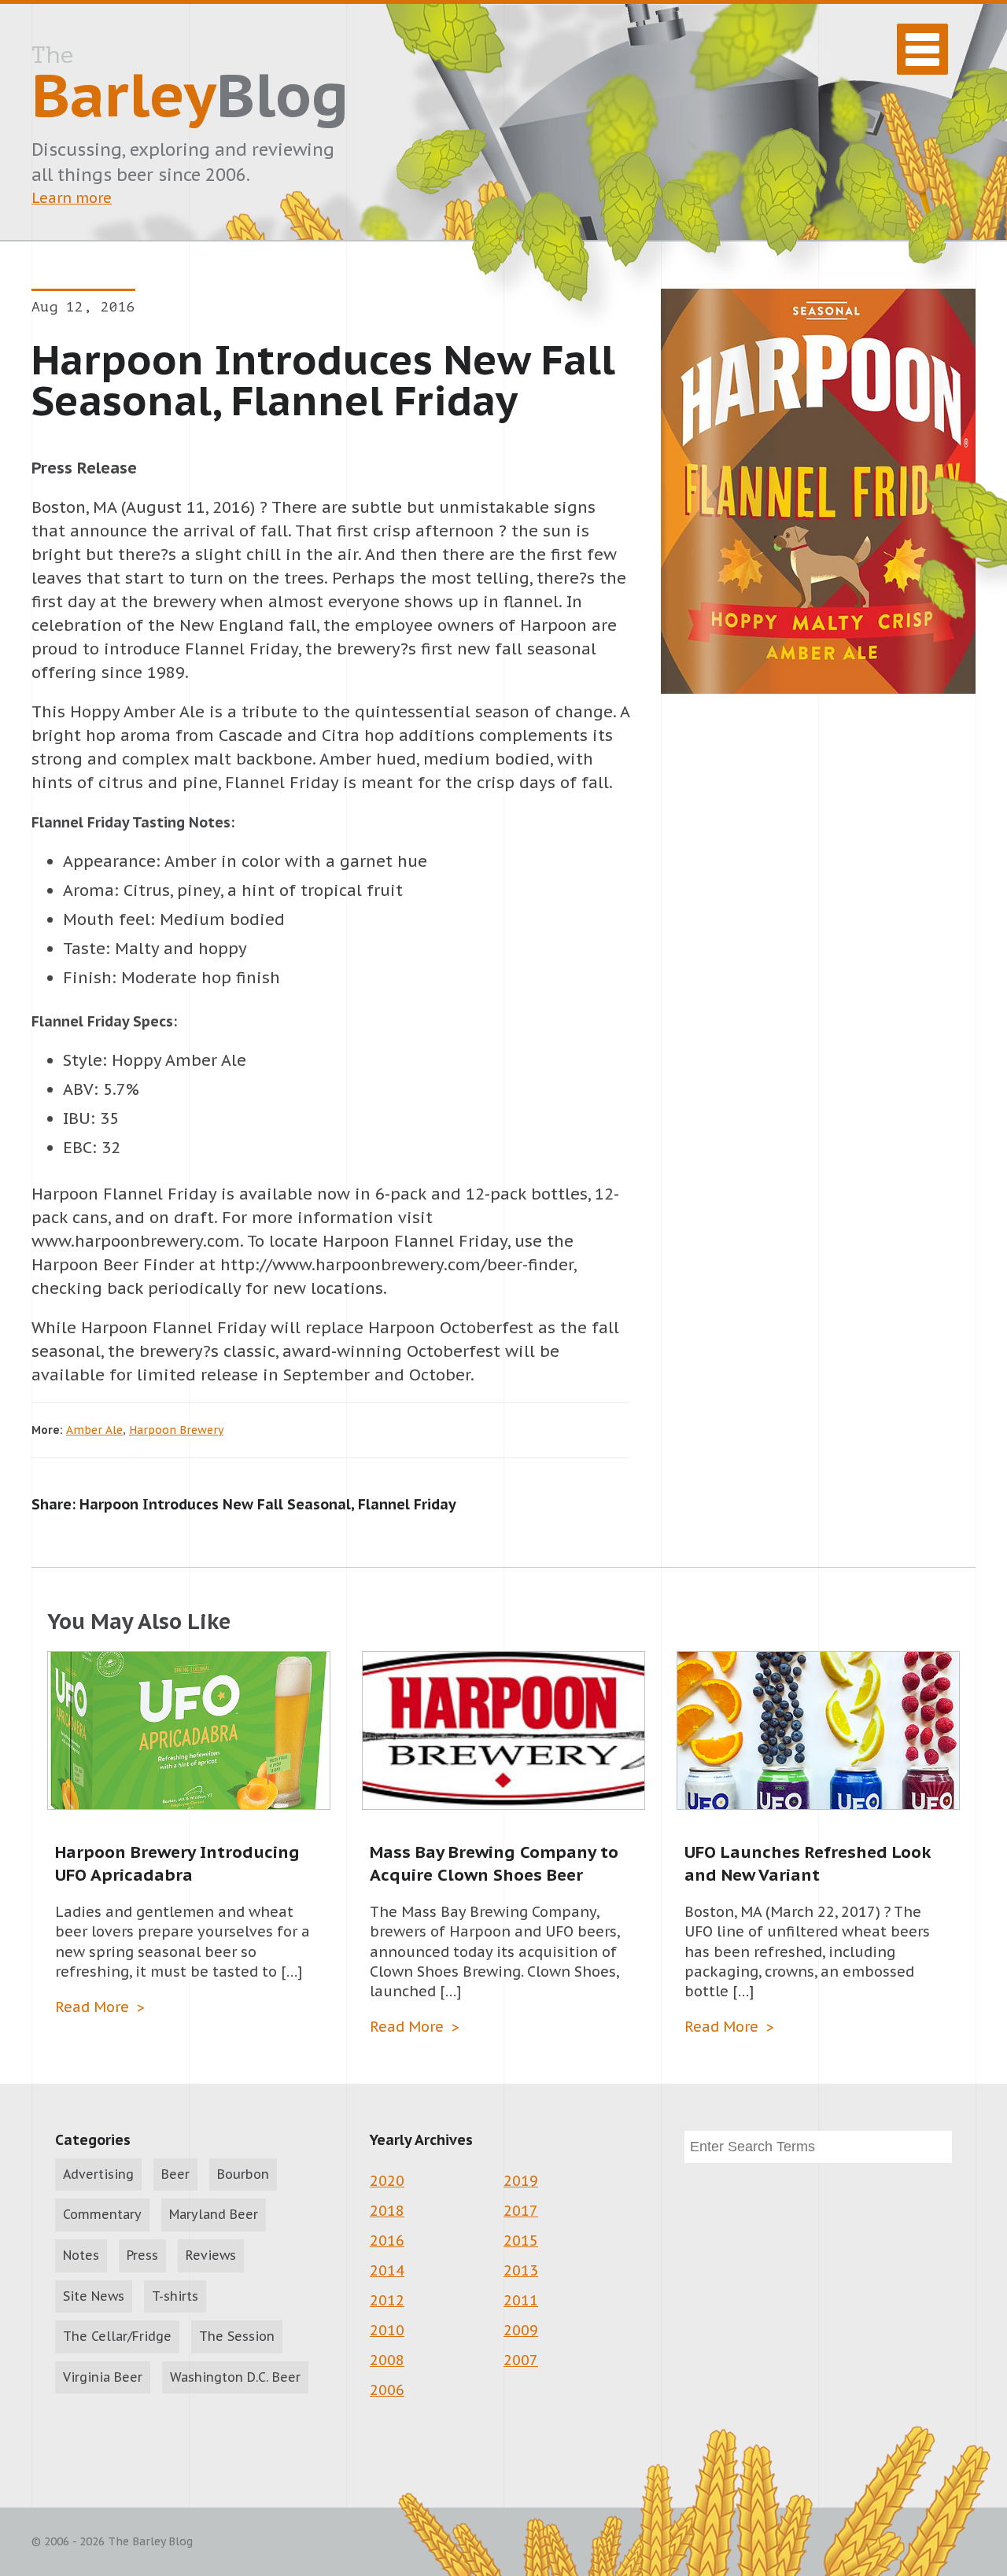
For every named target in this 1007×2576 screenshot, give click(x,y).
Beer (175, 2174)
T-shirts (175, 2296)
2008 (387, 2360)
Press (142, 2255)
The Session (237, 2336)
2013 (521, 2270)
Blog (190, 87)
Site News (94, 2296)
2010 (387, 2330)
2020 (387, 2181)
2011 (521, 2300)
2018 (387, 2211)
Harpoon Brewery (176, 1430)
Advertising (98, 2174)
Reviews (211, 2255)
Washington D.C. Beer (235, 2377)
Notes (81, 2255)
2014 (387, 2270)
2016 (387, 2241)
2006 (387, 2390)
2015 (521, 2241)
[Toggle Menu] (922, 49)
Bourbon (243, 2174)
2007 (521, 2360)
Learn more (72, 198)
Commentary (102, 2214)
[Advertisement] (818, 1109)
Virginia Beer (103, 2377)
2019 (521, 2181)
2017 (521, 2211)
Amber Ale (94, 1430)
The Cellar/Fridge (117, 2336)
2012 (387, 2300)
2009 (521, 2330)
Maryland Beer (214, 2214)
